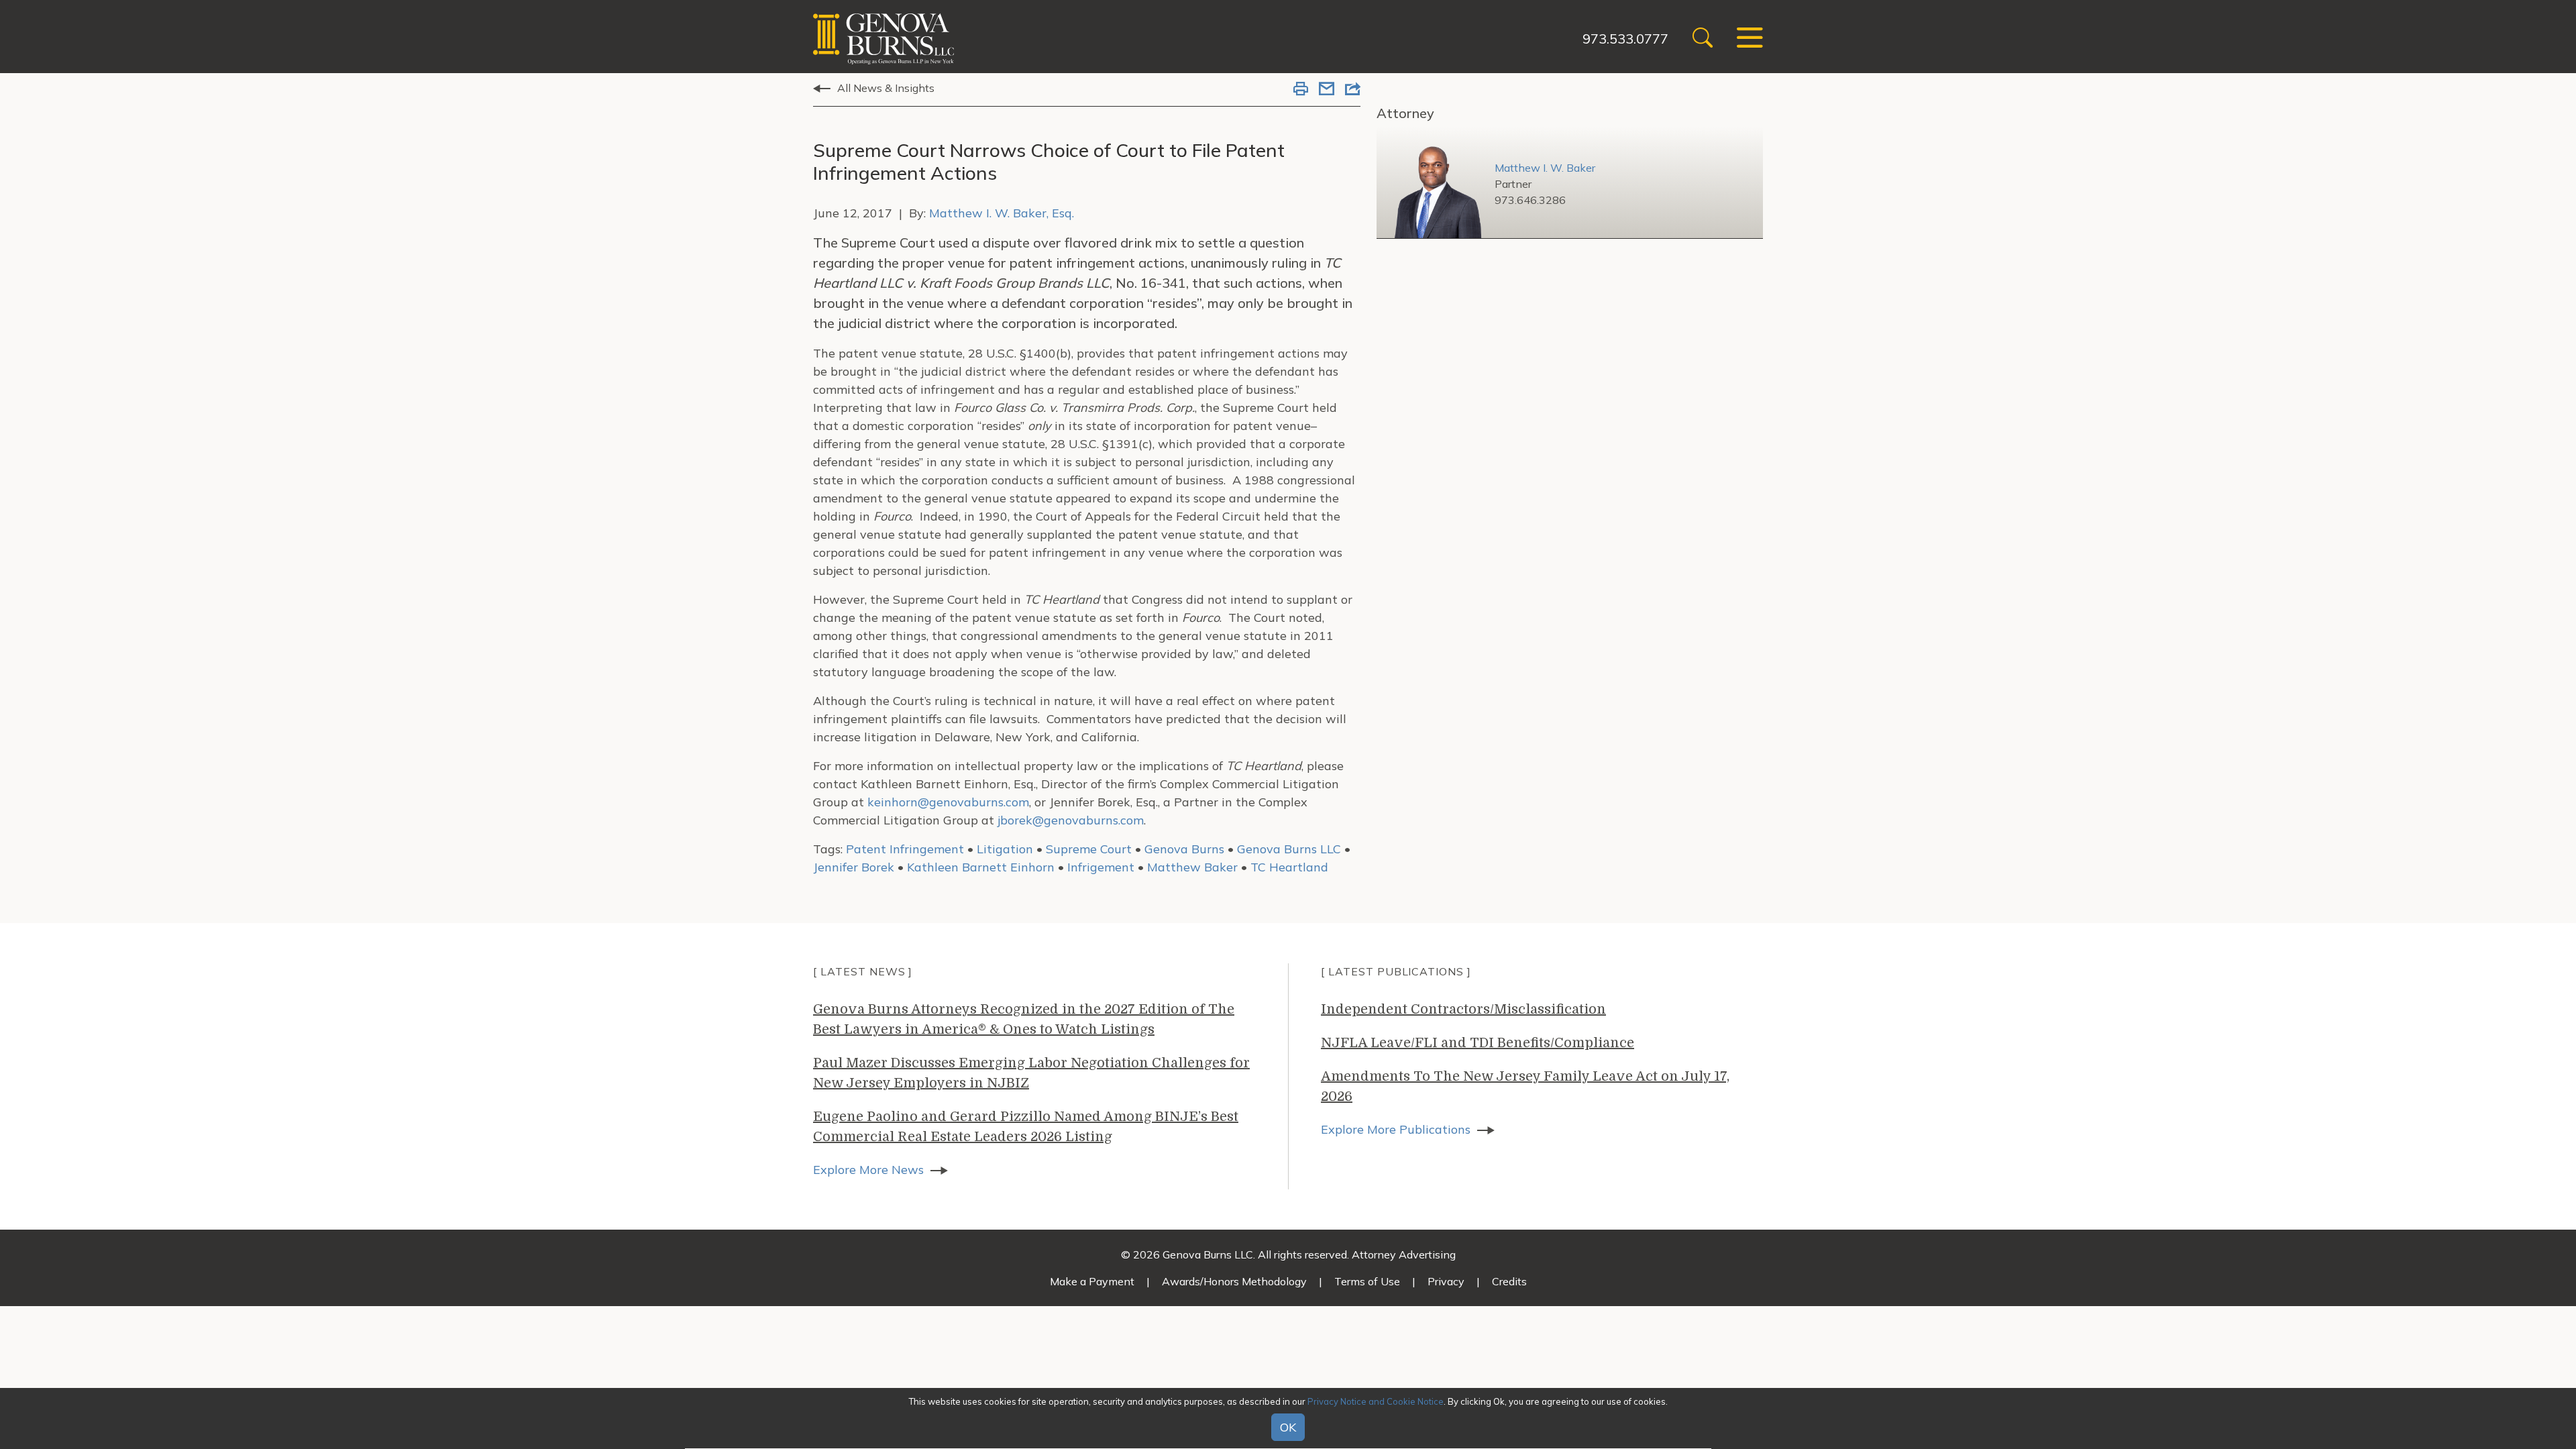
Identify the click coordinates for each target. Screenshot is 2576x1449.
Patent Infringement (905, 849)
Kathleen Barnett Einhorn (981, 867)
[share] (1353, 90)
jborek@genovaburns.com (1071, 820)
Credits (1509, 1281)
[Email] (1327, 90)
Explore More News (868, 1170)
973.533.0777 (1625, 39)
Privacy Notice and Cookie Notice (1376, 1401)
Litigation (1005, 849)
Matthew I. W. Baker (1545, 168)
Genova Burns (1184, 849)
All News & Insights (886, 88)
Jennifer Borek (854, 867)
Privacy (1446, 1281)
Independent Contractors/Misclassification (1463, 1009)
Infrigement (1101, 867)
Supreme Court (1089, 849)
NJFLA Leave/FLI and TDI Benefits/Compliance (1478, 1043)
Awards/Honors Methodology (1234, 1281)
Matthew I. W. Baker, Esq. (1002, 213)
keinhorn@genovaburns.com (948, 802)
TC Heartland (1289, 867)
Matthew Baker (1192, 867)
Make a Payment (1092, 1281)
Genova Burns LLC (1289, 849)
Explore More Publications (1396, 1129)
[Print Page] (1301, 90)
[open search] (1703, 39)
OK (1288, 1428)
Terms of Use (1367, 1281)
